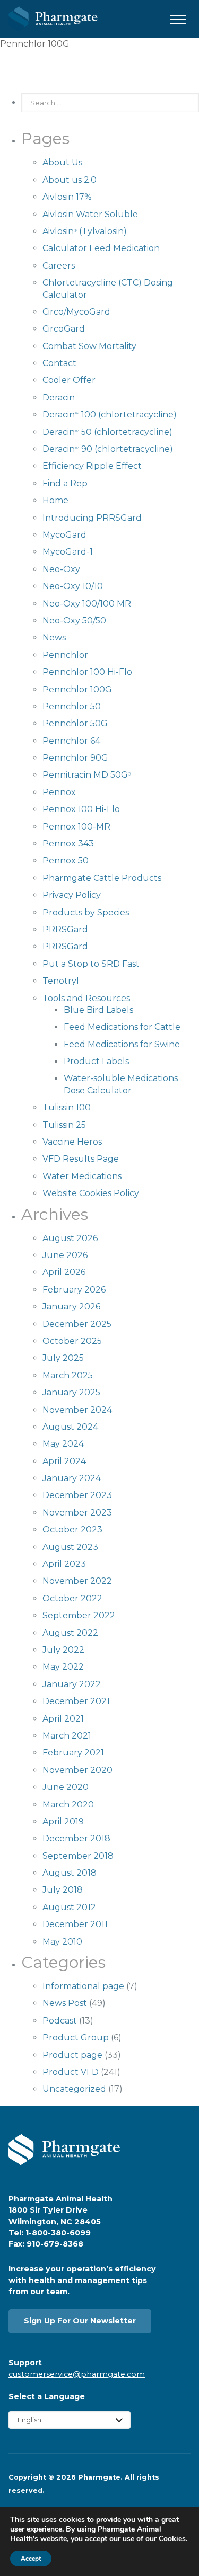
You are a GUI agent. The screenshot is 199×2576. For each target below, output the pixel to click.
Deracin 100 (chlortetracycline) (110, 415)
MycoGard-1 (68, 552)
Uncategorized (74, 2089)
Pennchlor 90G (75, 758)
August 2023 (70, 1547)
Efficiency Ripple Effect (92, 466)
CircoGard (64, 329)
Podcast (60, 2021)
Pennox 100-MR (76, 827)
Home (55, 500)
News (54, 638)
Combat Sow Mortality (89, 346)
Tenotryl (61, 981)
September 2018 (78, 1856)
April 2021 (63, 1719)
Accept (31, 2559)
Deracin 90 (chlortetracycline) (108, 449)
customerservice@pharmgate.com (77, 2374)
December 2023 (77, 1495)
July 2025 (63, 1358)
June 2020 (66, 1787)
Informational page (83, 1986)
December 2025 (77, 1324)
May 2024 (63, 1444)
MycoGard (64, 535)
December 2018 (76, 1838)
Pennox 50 (66, 861)
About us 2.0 (70, 180)
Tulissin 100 (67, 1107)
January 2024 (72, 1478)
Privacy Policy (72, 895)
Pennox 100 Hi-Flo (81, 809)
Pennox (59, 792)
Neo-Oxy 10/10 (73, 586)
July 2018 (63, 1890)
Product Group (76, 2038)
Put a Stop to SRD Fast (91, 964)
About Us (62, 162)
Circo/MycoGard (76, 312)
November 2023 (77, 1513)
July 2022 (63, 1650)
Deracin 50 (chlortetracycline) (107, 432)
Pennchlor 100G (77, 689)
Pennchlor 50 (72, 706)
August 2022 (70, 1633)
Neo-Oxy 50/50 (74, 621)
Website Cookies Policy (91, 1193)
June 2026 (65, 1255)
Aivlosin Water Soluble (90, 214)
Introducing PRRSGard (92, 518)
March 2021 (67, 1736)
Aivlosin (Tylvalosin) (85, 231)
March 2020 (68, 1804)
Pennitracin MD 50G (87, 775)
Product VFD (71, 2072)
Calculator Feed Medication (101, 248)
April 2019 (63, 1821)
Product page (72, 2055)
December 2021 (76, 1701)
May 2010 (62, 1942)
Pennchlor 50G (75, 723)
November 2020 (77, 1770)
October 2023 (72, 1530)
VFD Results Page (81, 1159)
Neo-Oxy (61, 569)
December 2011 (75, 1924)
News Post (65, 2003)
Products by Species (86, 912)
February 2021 (73, 1753)
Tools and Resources (86, 998)
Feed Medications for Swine (122, 1044)
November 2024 (77, 1410)
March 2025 (68, 1375)
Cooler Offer (69, 380)
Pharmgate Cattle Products (102, 878)
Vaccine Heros (72, 1142)
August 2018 (70, 1873)
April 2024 (64, 1461)
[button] (178, 20)
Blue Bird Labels (98, 1010)
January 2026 (71, 1307)
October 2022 (72, 1598)
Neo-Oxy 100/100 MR (87, 604)
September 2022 (79, 1615)
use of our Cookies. (155, 2539)
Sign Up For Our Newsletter (80, 2321)
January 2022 (72, 1684)
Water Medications (82, 1176)
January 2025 (71, 1392)
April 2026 (64, 1272)
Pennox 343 (68, 844)
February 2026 (74, 1290)
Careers (59, 266)
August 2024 (70, 1427)
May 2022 (63, 1667)
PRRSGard (65, 929)
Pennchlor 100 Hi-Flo (87, 672)
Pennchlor (65, 655)
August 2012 (69, 1907)
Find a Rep (65, 483)
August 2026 (70, 1238)
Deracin (59, 398)
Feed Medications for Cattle (122, 1027)
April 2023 (64, 1564)
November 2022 (77, 1581)
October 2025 (72, 1341)
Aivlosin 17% (67, 197)
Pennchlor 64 (71, 741)
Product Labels (96, 1061)
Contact (59, 363)
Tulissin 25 (64, 1125)
